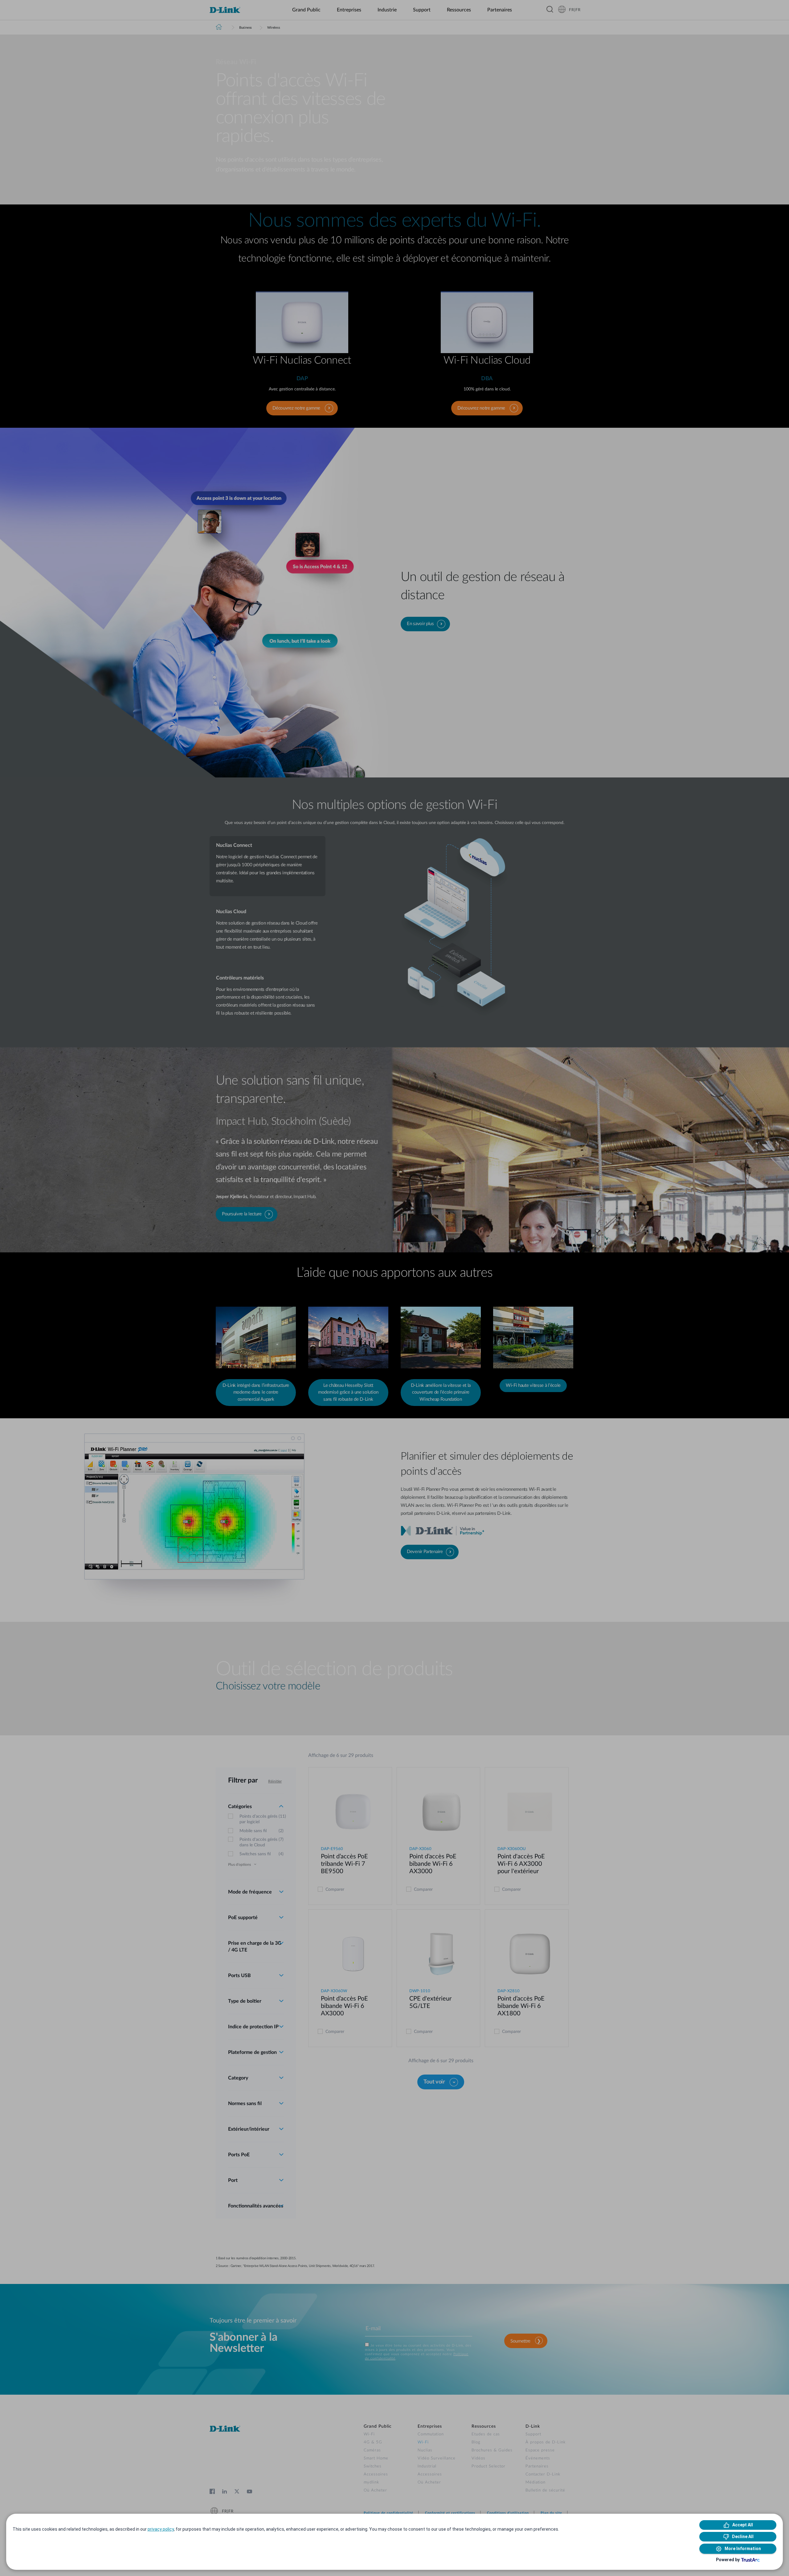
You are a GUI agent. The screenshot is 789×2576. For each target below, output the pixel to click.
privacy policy (161, 2529)
